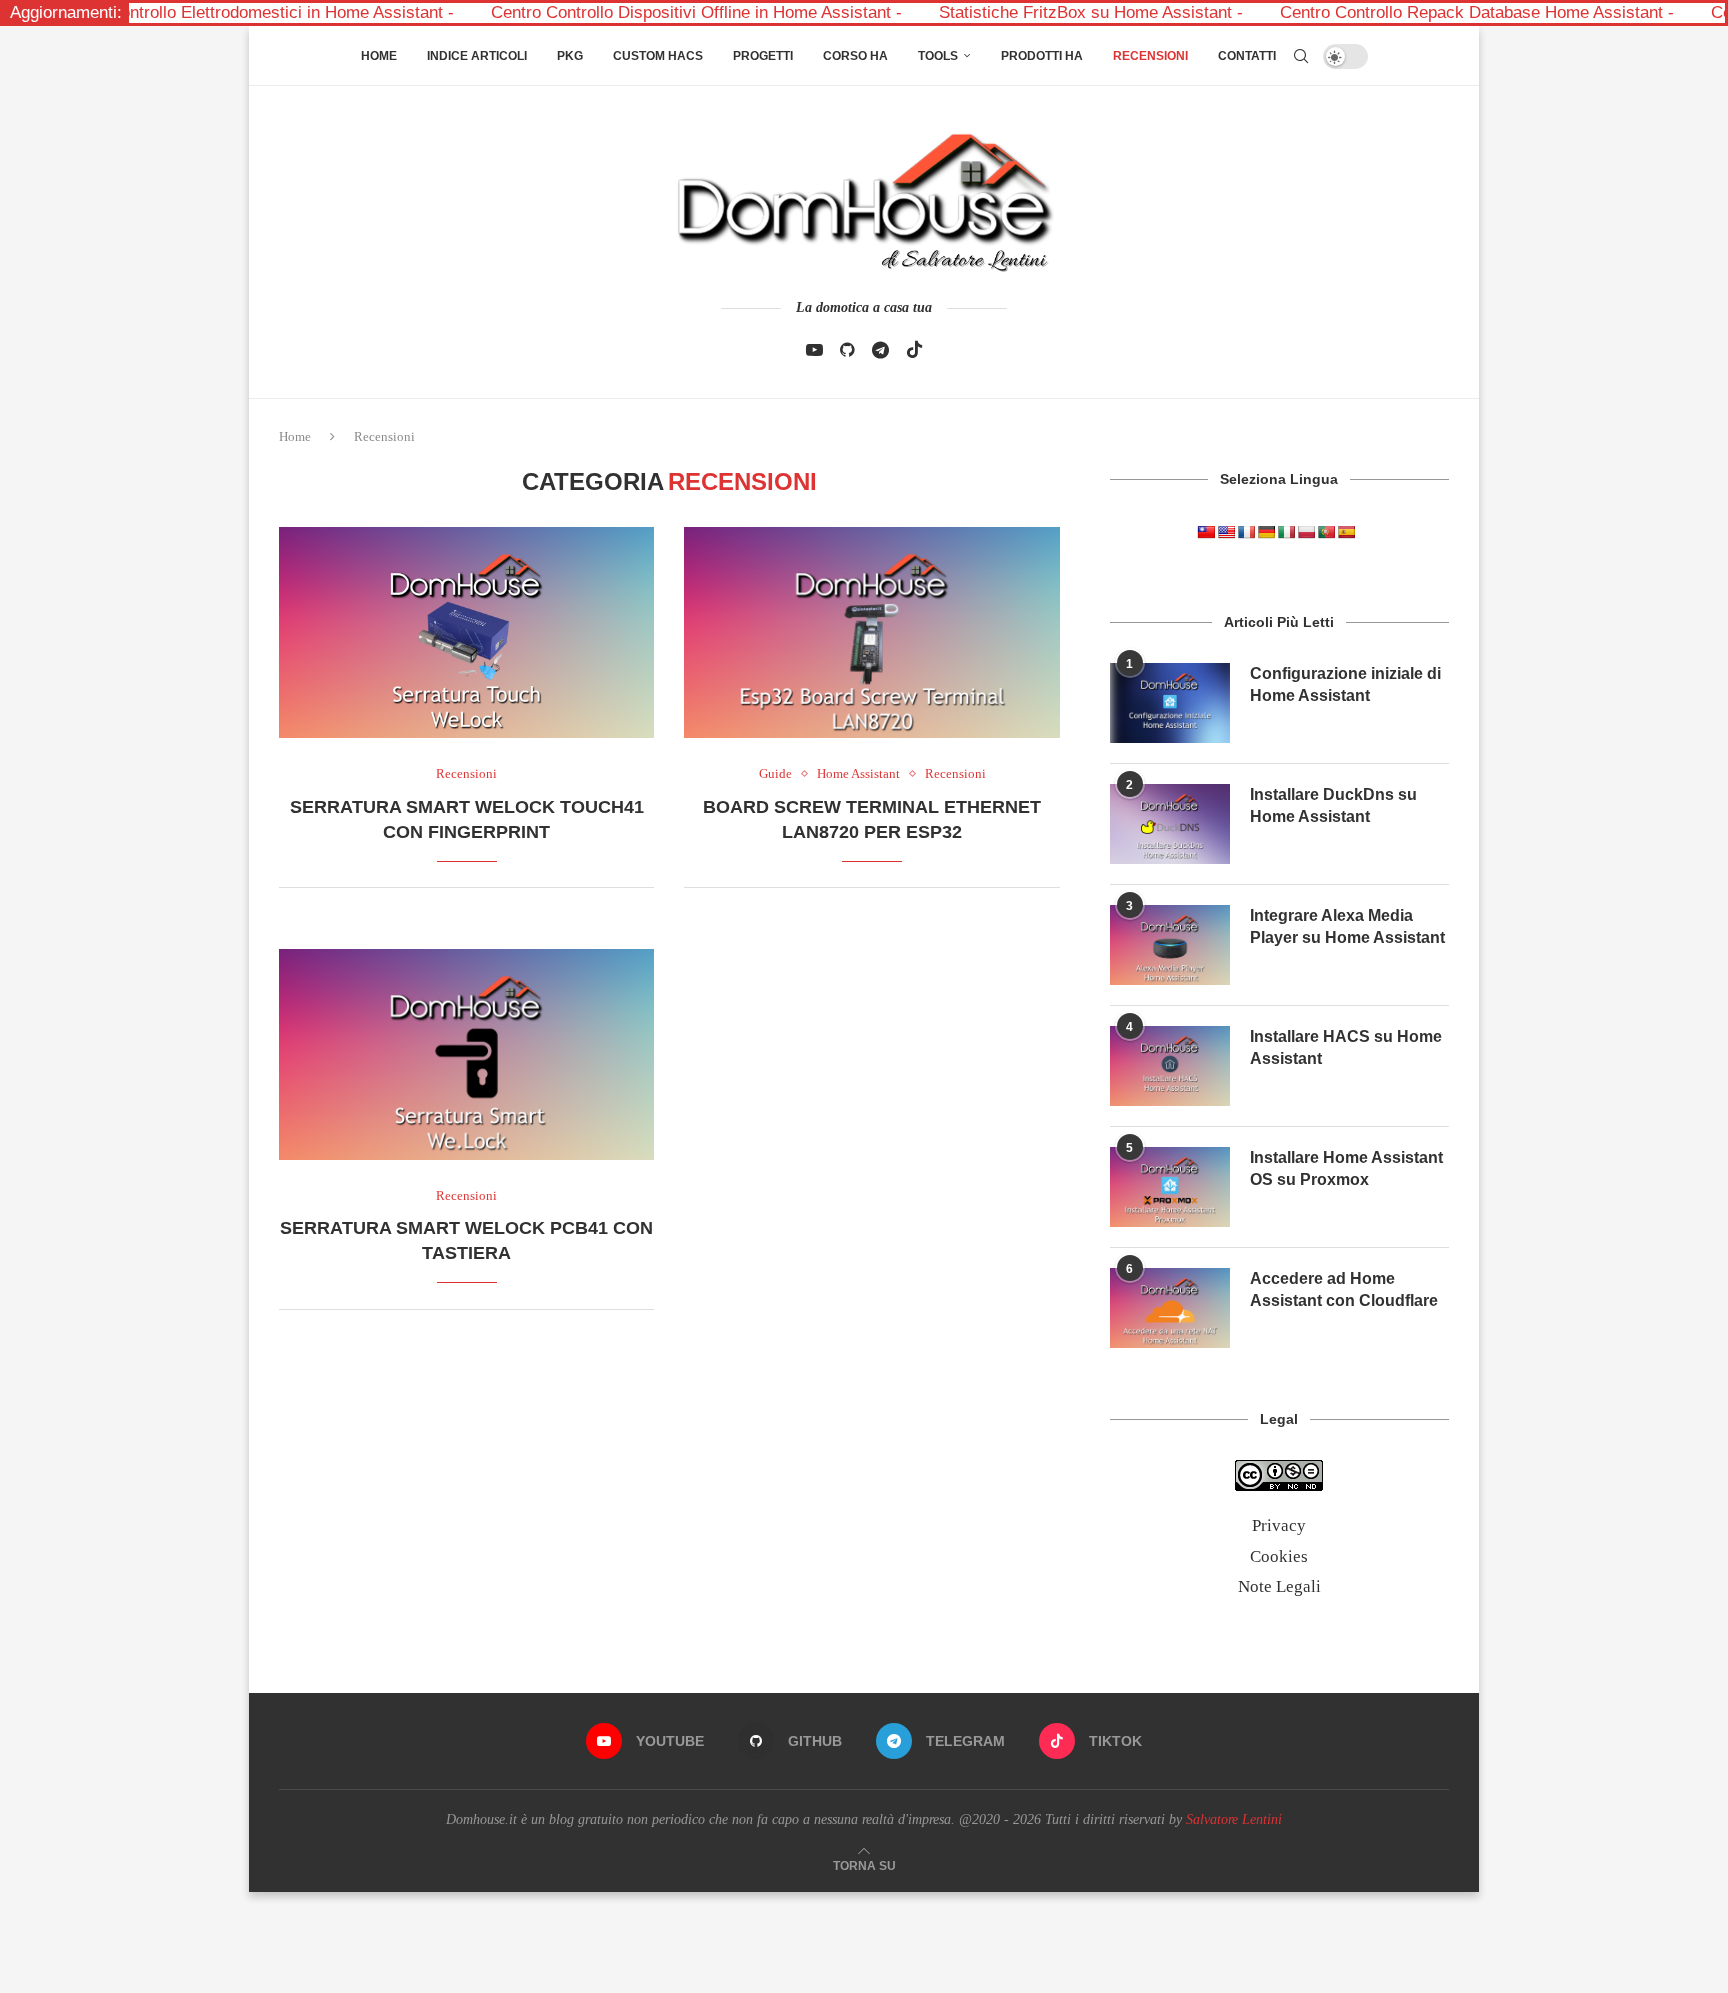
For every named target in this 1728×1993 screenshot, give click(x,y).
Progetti (763, 56)
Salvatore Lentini (1234, 1819)
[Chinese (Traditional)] (1206, 532)
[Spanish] (1346, 532)
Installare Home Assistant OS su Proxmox (1346, 1168)
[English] (1226, 532)
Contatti (1247, 56)
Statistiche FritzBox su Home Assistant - (1013, 12)
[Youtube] (814, 349)
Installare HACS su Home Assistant (1346, 1047)
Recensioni (1150, 56)
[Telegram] (880, 349)
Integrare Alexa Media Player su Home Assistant (1347, 926)
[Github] (847, 349)
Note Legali (1279, 1586)
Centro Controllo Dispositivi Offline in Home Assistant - (619, 12)
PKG (570, 56)
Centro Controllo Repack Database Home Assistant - (1399, 12)
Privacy (1279, 1525)
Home (379, 56)
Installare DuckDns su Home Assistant (1333, 805)
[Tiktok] (914, 349)
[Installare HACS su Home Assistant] (1170, 1066)
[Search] (1301, 56)
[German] (1266, 532)
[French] (1246, 532)
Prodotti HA (1042, 56)
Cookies (1279, 1556)
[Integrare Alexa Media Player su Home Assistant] (1170, 945)
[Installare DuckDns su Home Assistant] (1170, 824)
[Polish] (1306, 532)
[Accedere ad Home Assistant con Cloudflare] (1170, 1308)
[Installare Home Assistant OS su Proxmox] (1170, 1187)
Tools (938, 56)
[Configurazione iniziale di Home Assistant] (1170, 703)
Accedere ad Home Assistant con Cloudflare (1344, 1289)
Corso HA (855, 56)
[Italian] (1286, 532)
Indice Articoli (477, 56)
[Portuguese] (1326, 532)
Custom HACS (658, 56)
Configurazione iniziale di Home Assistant (1345, 684)
